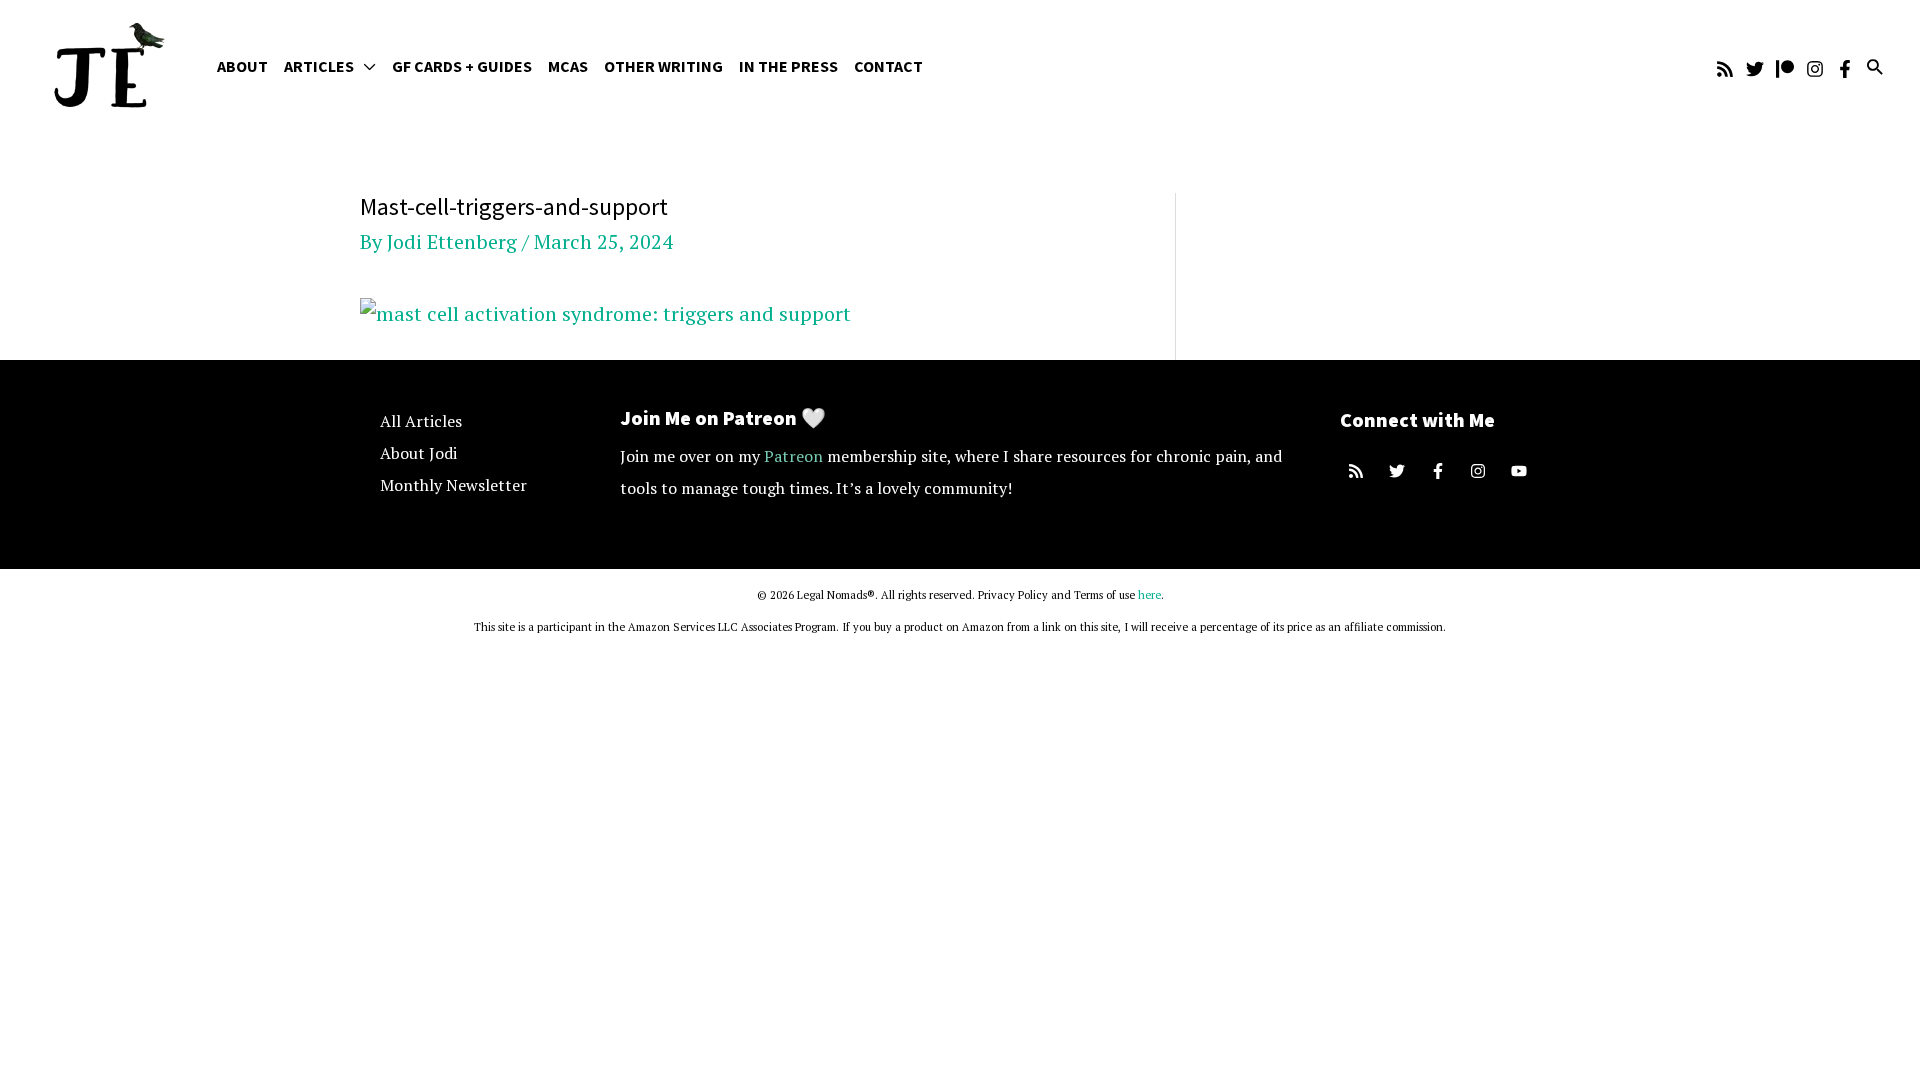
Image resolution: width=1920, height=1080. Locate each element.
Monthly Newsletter (453, 485)
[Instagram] (1815, 69)
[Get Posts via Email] (1725, 69)
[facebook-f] (1440, 471)
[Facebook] (1845, 69)
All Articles (421, 421)
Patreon (793, 456)
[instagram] (1480, 471)
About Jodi (418, 453)
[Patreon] (1785, 69)
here (1149, 595)
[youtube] (1521, 471)
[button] (365, 66)
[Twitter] (1755, 69)
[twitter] (1399, 471)
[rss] (1358, 471)
